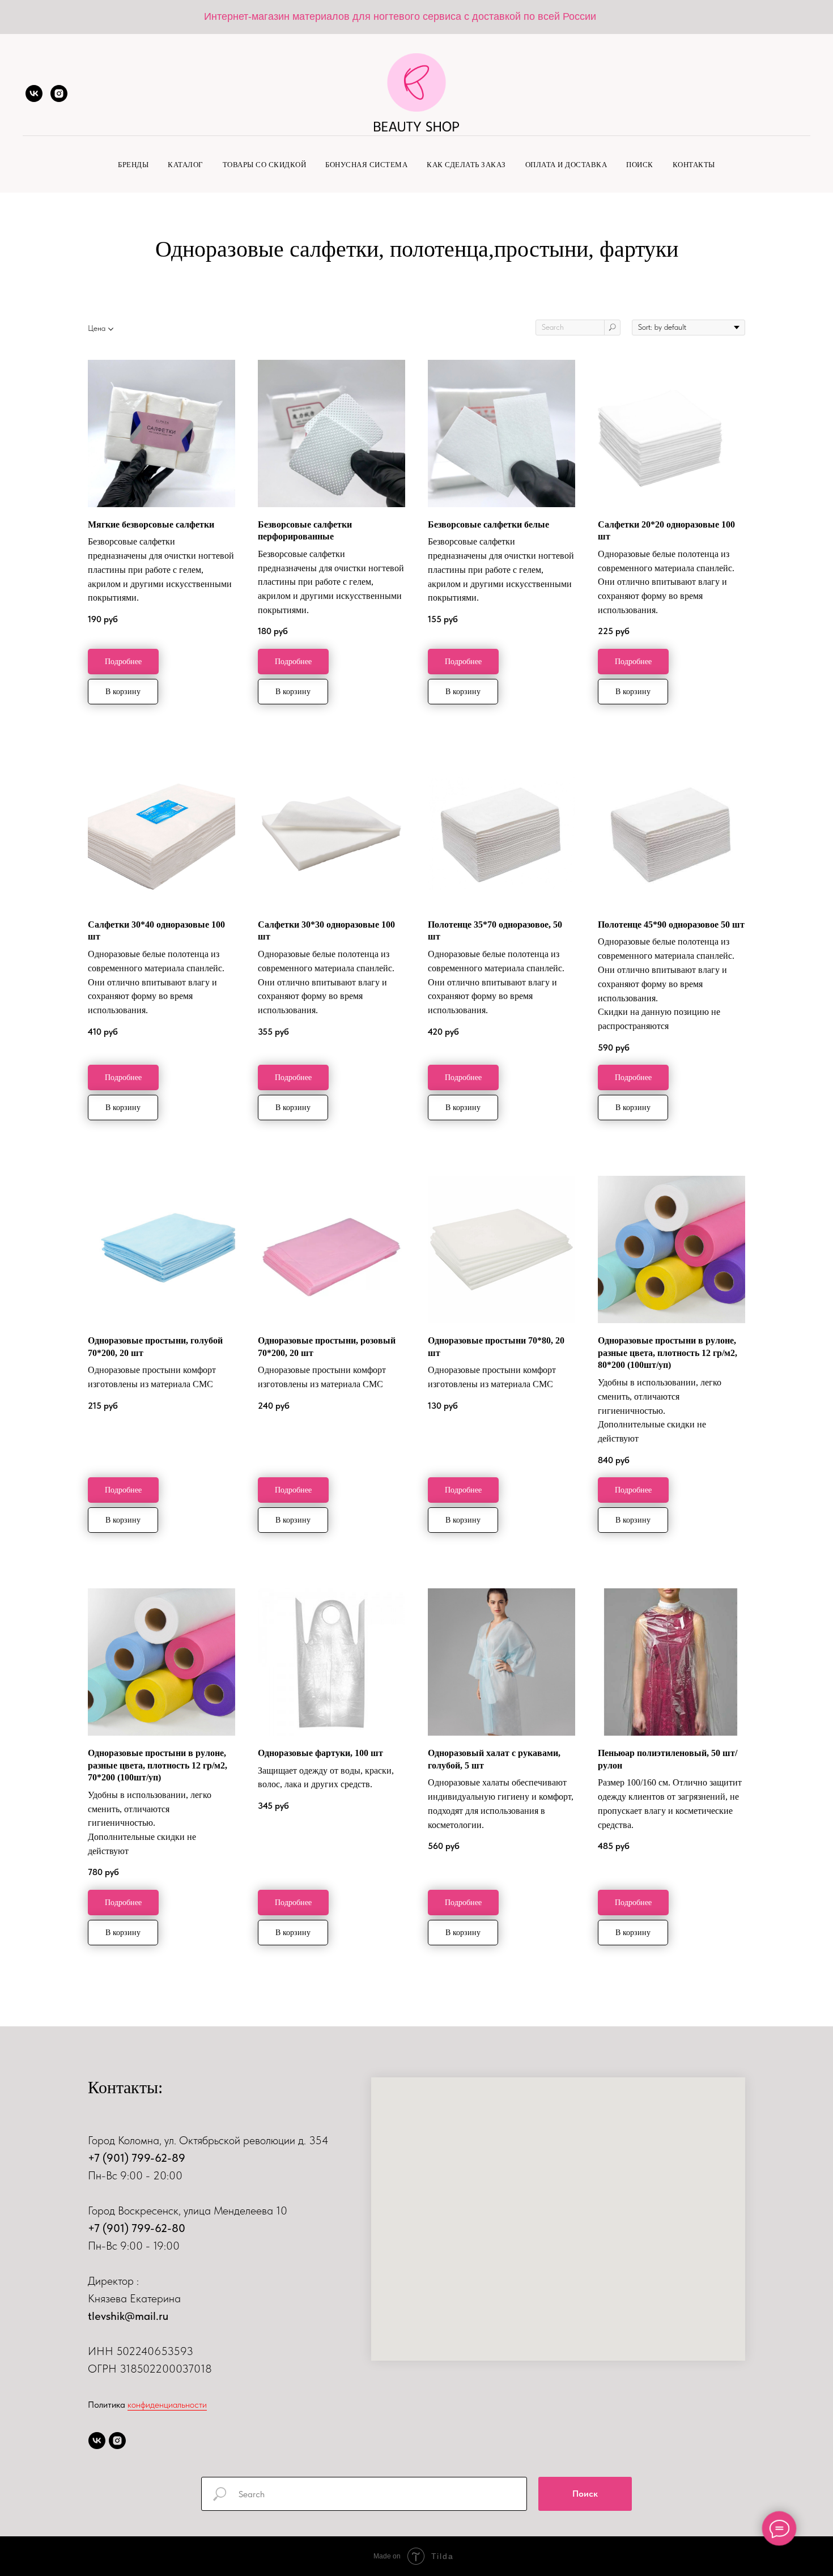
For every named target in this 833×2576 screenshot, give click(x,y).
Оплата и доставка (566, 165)
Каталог (186, 165)
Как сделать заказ (466, 165)
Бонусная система (366, 165)
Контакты (694, 165)
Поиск (640, 165)
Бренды (133, 165)
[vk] (34, 93)
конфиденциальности (167, 2405)
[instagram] (59, 93)
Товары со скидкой (265, 165)
